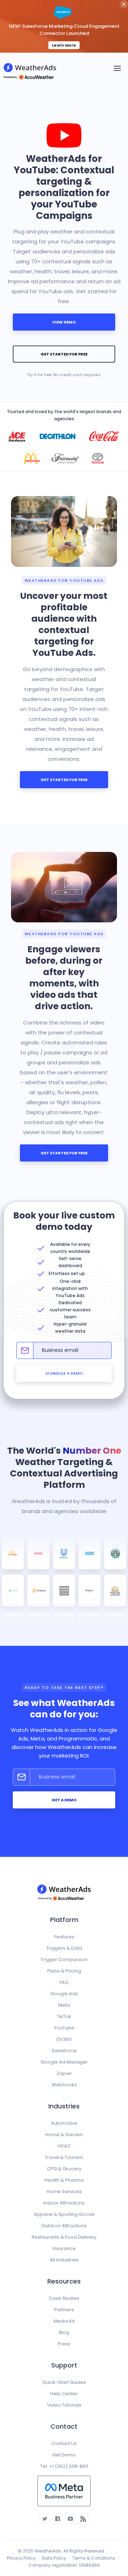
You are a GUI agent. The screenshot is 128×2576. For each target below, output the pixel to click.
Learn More (64, 45)
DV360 (64, 2039)
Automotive (64, 2123)
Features (64, 1937)
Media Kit (64, 2321)
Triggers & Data (64, 1948)
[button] (117, 68)
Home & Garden (64, 2135)
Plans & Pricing (64, 1971)
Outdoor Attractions (64, 2226)
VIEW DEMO (64, 322)
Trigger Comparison (64, 1959)
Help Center (64, 2394)
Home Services (64, 2192)
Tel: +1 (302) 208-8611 (64, 2466)
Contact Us (64, 2443)
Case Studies (64, 2298)
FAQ (64, 1982)
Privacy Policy (21, 2558)
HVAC (64, 2146)
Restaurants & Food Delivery (64, 2237)
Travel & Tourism (64, 2157)
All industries (64, 2260)
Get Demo (64, 2455)
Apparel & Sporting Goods (64, 2214)
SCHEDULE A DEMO (64, 1373)
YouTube (64, 2028)
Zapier (64, 2073)
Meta (64, 2005)
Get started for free (64, 780)
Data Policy (54, 2558)
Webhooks (64, 2085)
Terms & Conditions (94, 2558)
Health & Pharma (64, 2180)
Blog (64, 2332)
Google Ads (64, 1994)
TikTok (64, 2016)
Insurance (64, 2248)
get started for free (64, 354)
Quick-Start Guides (64, 2382)
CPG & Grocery (64, 2169)
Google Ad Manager (64, 2062)
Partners (64, 2310)
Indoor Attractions (64, 2203)
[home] (32, 68)
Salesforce (64, 2051)
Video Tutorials (64, 2405)
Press (64, 2344)
